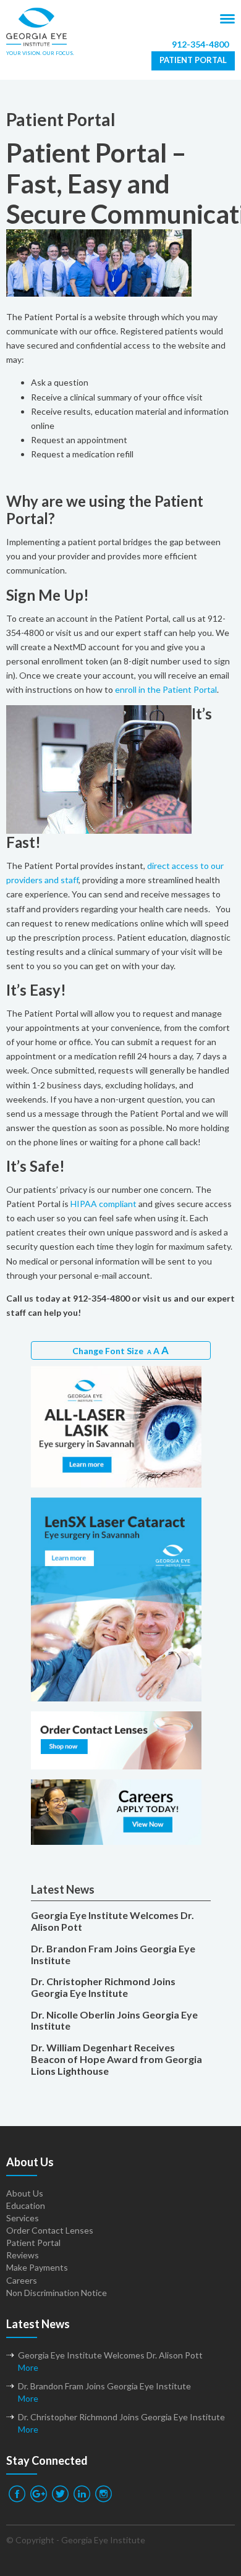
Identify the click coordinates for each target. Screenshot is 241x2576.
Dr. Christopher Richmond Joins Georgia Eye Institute (103, 1987)
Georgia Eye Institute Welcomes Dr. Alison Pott (112, 1921)
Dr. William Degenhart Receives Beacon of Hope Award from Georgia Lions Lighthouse (116, 2059)
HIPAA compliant (104, 1204)
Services (23, 2218)
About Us (25, 2193)
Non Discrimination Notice (57, 2293)
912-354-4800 (200, 44)
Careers (22, 2280)
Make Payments (37, 2267)
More (28, 2367)
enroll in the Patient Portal (166, 689)
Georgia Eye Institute (103, 2540)
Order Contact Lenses (50, 2230)
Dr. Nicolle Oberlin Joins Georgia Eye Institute (114, 2021)
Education (26, 2205)
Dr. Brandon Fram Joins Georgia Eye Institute (113, 1955)
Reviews (23, 2255)
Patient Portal (193, 60)
